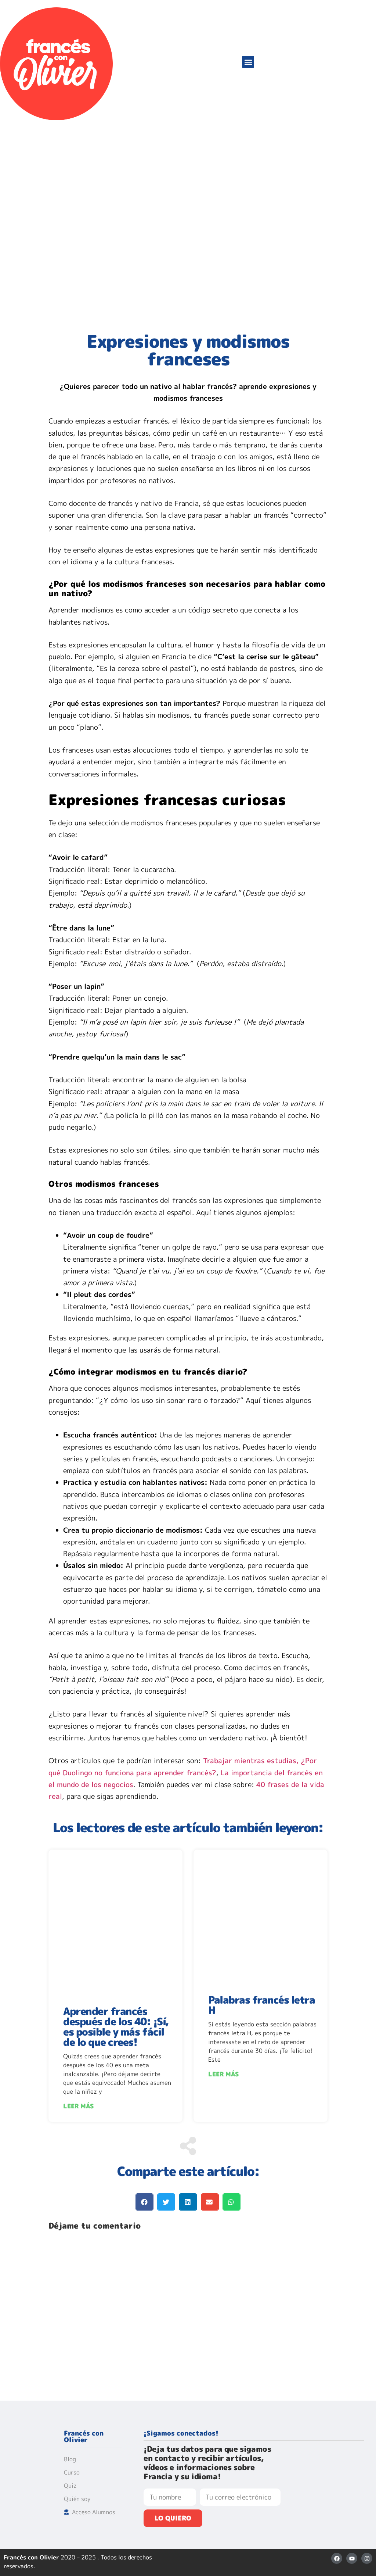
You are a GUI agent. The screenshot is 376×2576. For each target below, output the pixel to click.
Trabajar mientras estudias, (251, 1761)
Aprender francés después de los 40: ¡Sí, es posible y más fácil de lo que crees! (116, 2027)
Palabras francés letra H (261, 2005)
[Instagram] (367, 2558)
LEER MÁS (78, 2106)
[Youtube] (352, 2558)
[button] (248, 62)
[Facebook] (337, 2558)
